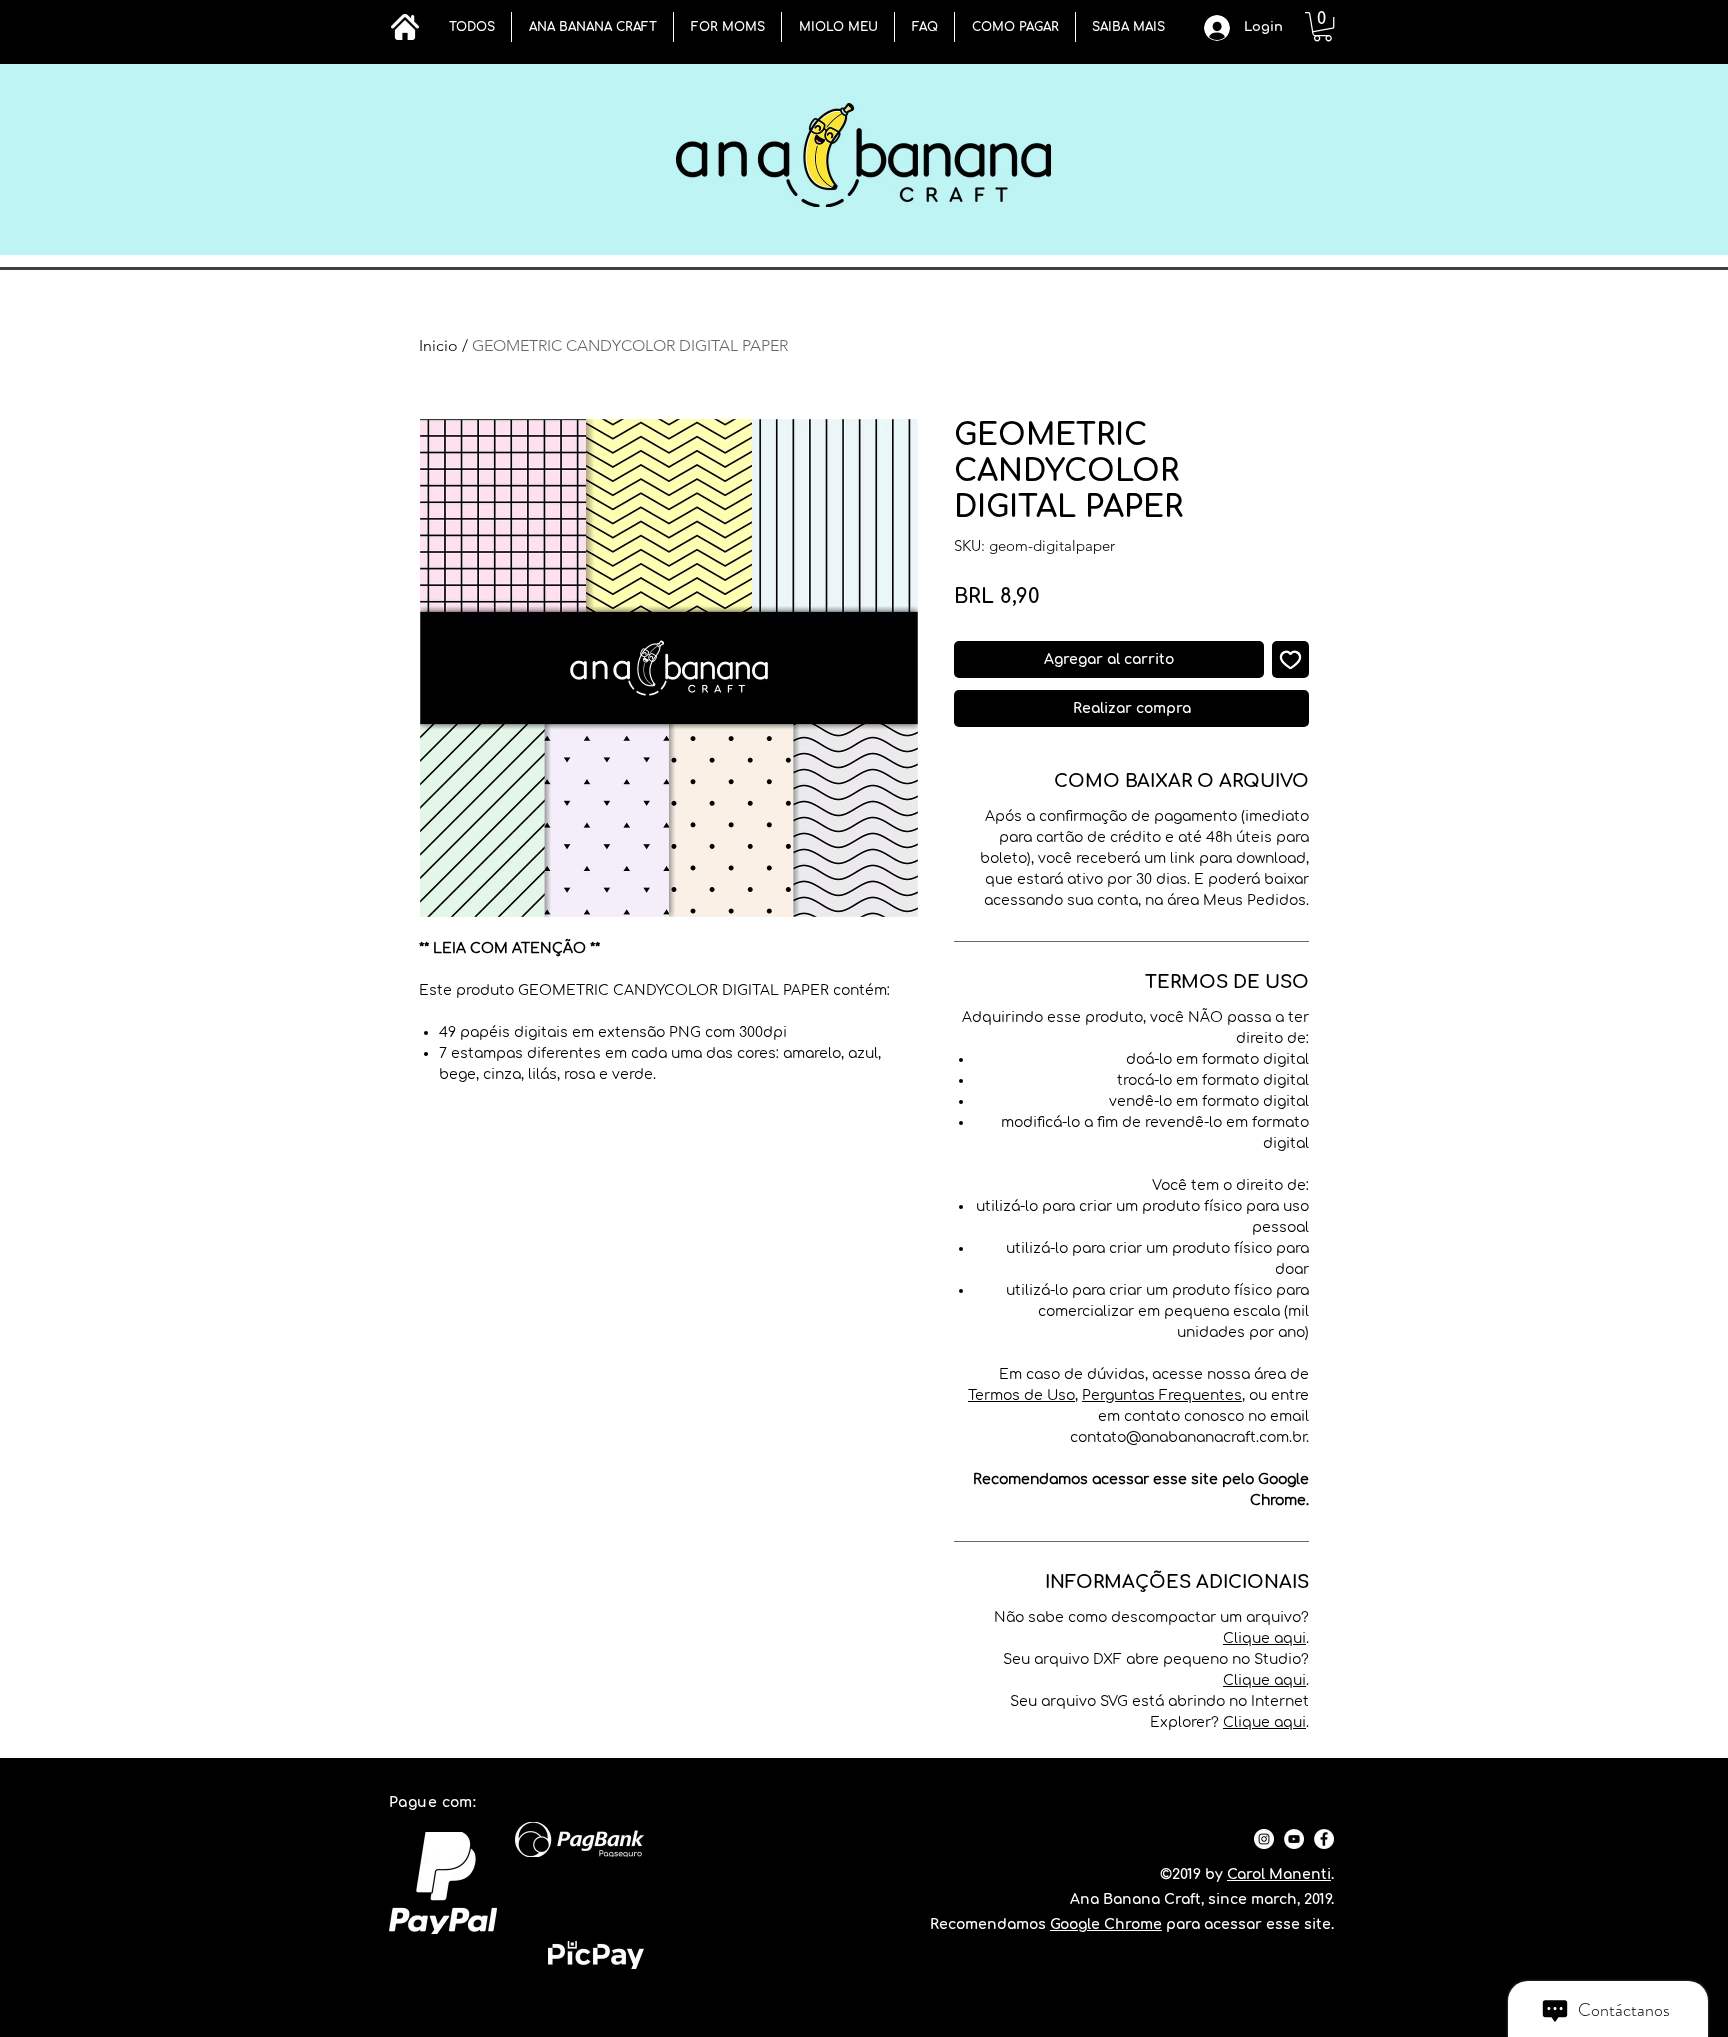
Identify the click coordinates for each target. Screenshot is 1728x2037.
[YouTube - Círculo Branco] (1294, 1839)
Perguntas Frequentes (1162, 1395)
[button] (592, 27)
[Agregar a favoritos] (1290, 659)
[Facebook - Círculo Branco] (1324, 1839)
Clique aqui (1264, 1638)
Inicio (438, 345)
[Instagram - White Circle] (1264, 1839)
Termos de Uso (1021, 1395)
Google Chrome (1106, 1924)
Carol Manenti (1279, 1874)
